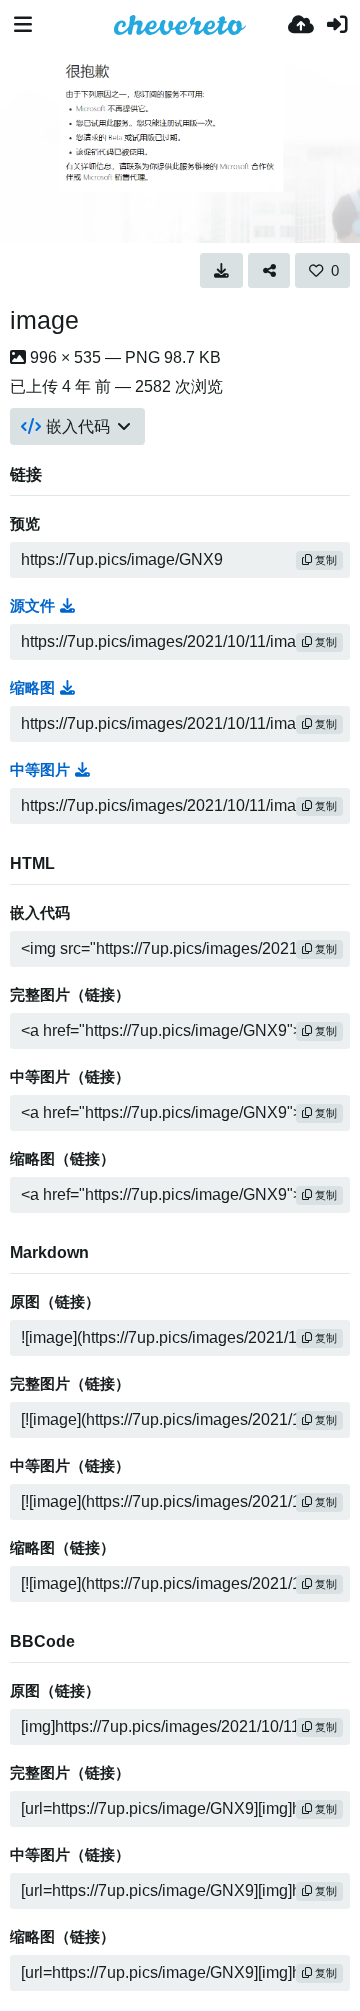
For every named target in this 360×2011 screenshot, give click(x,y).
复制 (324, 560)
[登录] (337, 25)
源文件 (32, 606)
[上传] (301, 25)
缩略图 (32, 688)
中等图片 (40, 770)
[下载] (221, 270)
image (44, 320)
